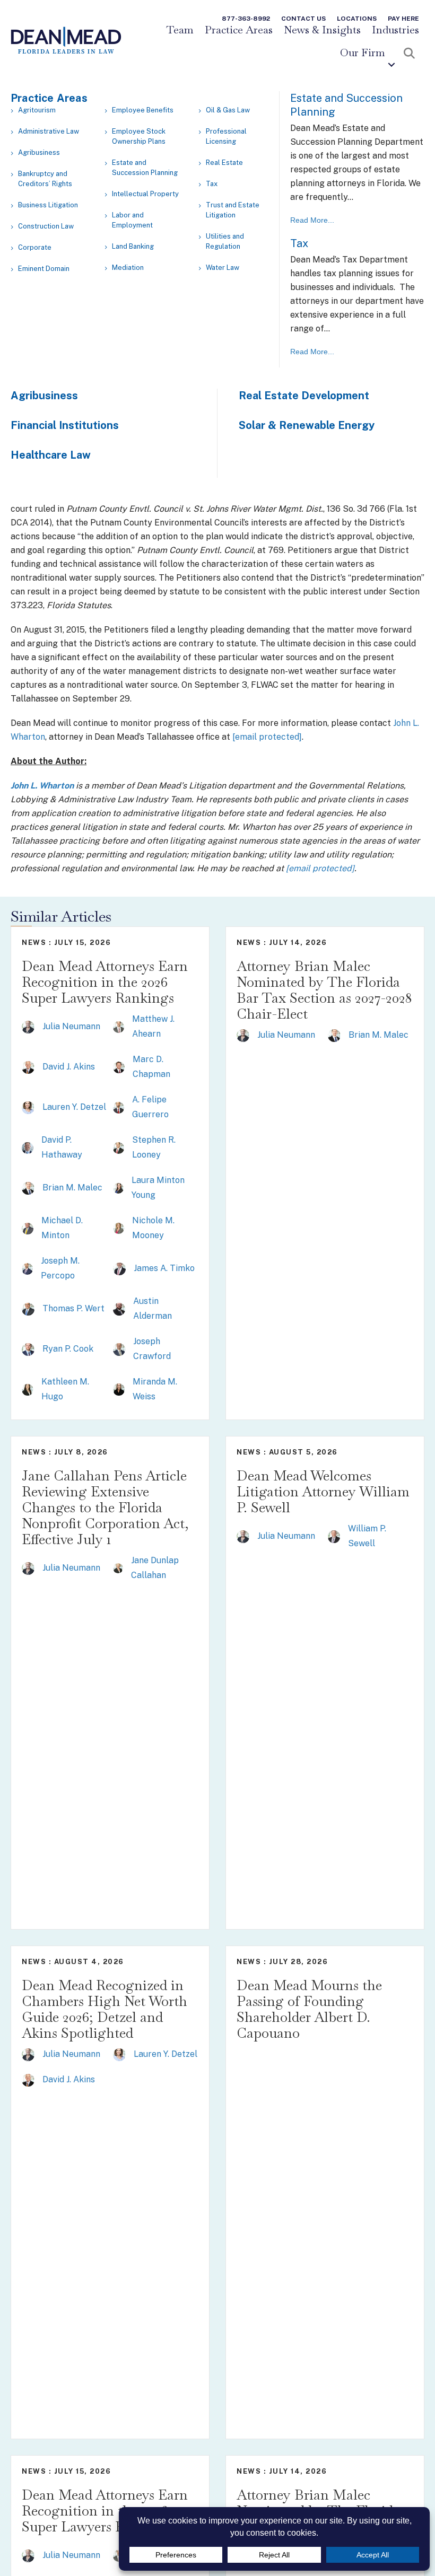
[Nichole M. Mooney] (119, 1228)
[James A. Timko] (119, 1268)
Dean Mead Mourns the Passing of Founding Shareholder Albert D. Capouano (309, 2009)
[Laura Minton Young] (118, 1188)
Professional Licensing (226, 136)
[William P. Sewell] (334, 1536)
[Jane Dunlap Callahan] (118, 1568)
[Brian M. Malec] (28, 1188)
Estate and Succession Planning (145, 168)
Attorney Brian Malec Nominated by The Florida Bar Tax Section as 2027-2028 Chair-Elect (324, 990)
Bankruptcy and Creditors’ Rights (45, 179)
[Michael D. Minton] (28, 1228)
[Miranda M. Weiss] (119, 1389)
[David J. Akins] (28, 1067)
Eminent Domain (44, 269)
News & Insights (322, 30)
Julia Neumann (71, 1026)
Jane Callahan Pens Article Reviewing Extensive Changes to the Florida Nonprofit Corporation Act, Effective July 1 (105, 1508)
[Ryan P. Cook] (28, 1349)
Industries (395, 30)
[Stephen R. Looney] (119, 1147)
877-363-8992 (246, 19)
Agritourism (37, 110)
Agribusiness (39, 152)
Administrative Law (49, 131)
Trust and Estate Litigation (233, 210)
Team (180, 30)
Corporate (35, 247)
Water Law (223, 268)
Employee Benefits (143, 110)
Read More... (312, 220)
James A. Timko (164, 1268)
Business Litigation (48, 205)
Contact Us (303, 19)
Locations (357, 19)
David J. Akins (69, 1067)
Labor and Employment (132, 220)
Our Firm (363, 53)
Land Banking (133, 246)
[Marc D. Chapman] (119, 1067)
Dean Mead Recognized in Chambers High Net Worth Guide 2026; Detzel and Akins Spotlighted (105, 2009)
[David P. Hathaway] (28, 1147)
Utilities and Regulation (225, 241)
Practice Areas (239, 30)
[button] (391, 65)
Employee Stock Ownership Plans (139, 136)
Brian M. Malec (72, 1188)
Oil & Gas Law (228, 110)
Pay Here (403, 19)
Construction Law (46, 226)
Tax (212, 184)
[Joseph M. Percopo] (27, 1268)
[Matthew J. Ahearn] (119, 1026)
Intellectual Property (145, 194)
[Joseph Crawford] (119, 1349)
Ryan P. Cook (68, 1349)
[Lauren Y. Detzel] (28, 1107)
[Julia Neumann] (28, 1026)
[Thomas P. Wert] (28, 1308)
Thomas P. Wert (73, 1308)
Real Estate (224, 163)
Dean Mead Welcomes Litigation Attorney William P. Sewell (323, 1492)
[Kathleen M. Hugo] (28, 1389)
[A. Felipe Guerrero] (119, 1107)
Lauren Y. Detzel (74, 1107)
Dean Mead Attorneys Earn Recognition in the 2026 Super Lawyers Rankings (105, 982)
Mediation (128, 268)
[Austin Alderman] (119, 1308)
